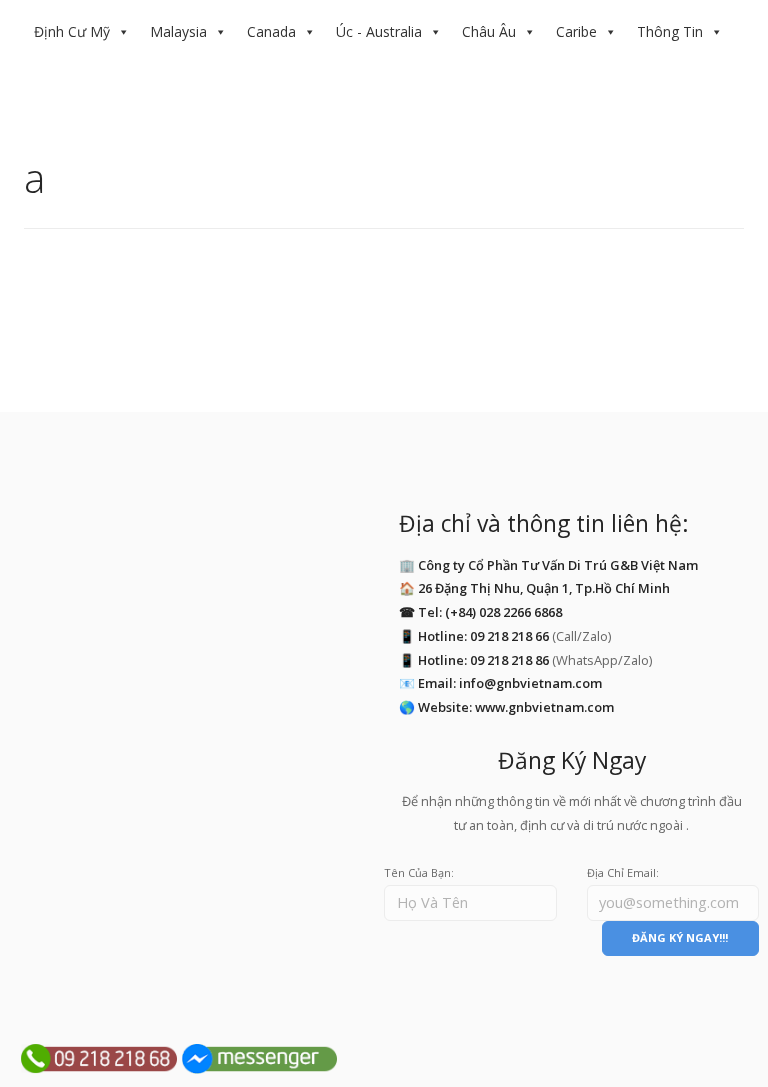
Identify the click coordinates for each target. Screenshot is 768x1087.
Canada (271, 31)
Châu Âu (489, 31)
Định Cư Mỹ (72, 31)
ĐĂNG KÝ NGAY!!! (680, 937)
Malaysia (178, 31)
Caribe (576, 31)
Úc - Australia (379, 31)
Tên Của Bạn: (419, 872)
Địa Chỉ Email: (623, 872)
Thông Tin (670, 31)
